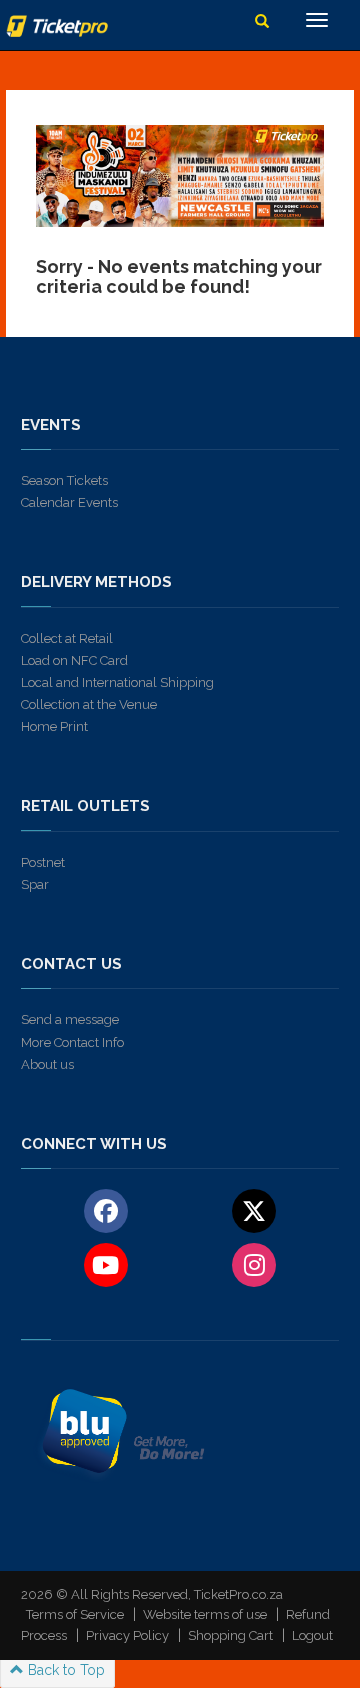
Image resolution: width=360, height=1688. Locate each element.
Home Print (54, 726)
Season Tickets (64, 480)
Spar (35, 884)
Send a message (70, 1019)
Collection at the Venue (89, 704)
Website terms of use (205, 1614)
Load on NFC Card (74, 660)
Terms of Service (75, 1614)
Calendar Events (69, 502)
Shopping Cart (230, 1635)
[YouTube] (105, 1264)
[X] (254, 1210)
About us (47, 1064)
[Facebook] (105, 1210)
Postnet (43, 862)
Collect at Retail (67, 638)
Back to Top (64, 1670)
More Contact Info (72, 1042)
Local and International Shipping (117, 682)
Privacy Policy (127, 1635)
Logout (312, 1635)
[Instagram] (254, 1264)
